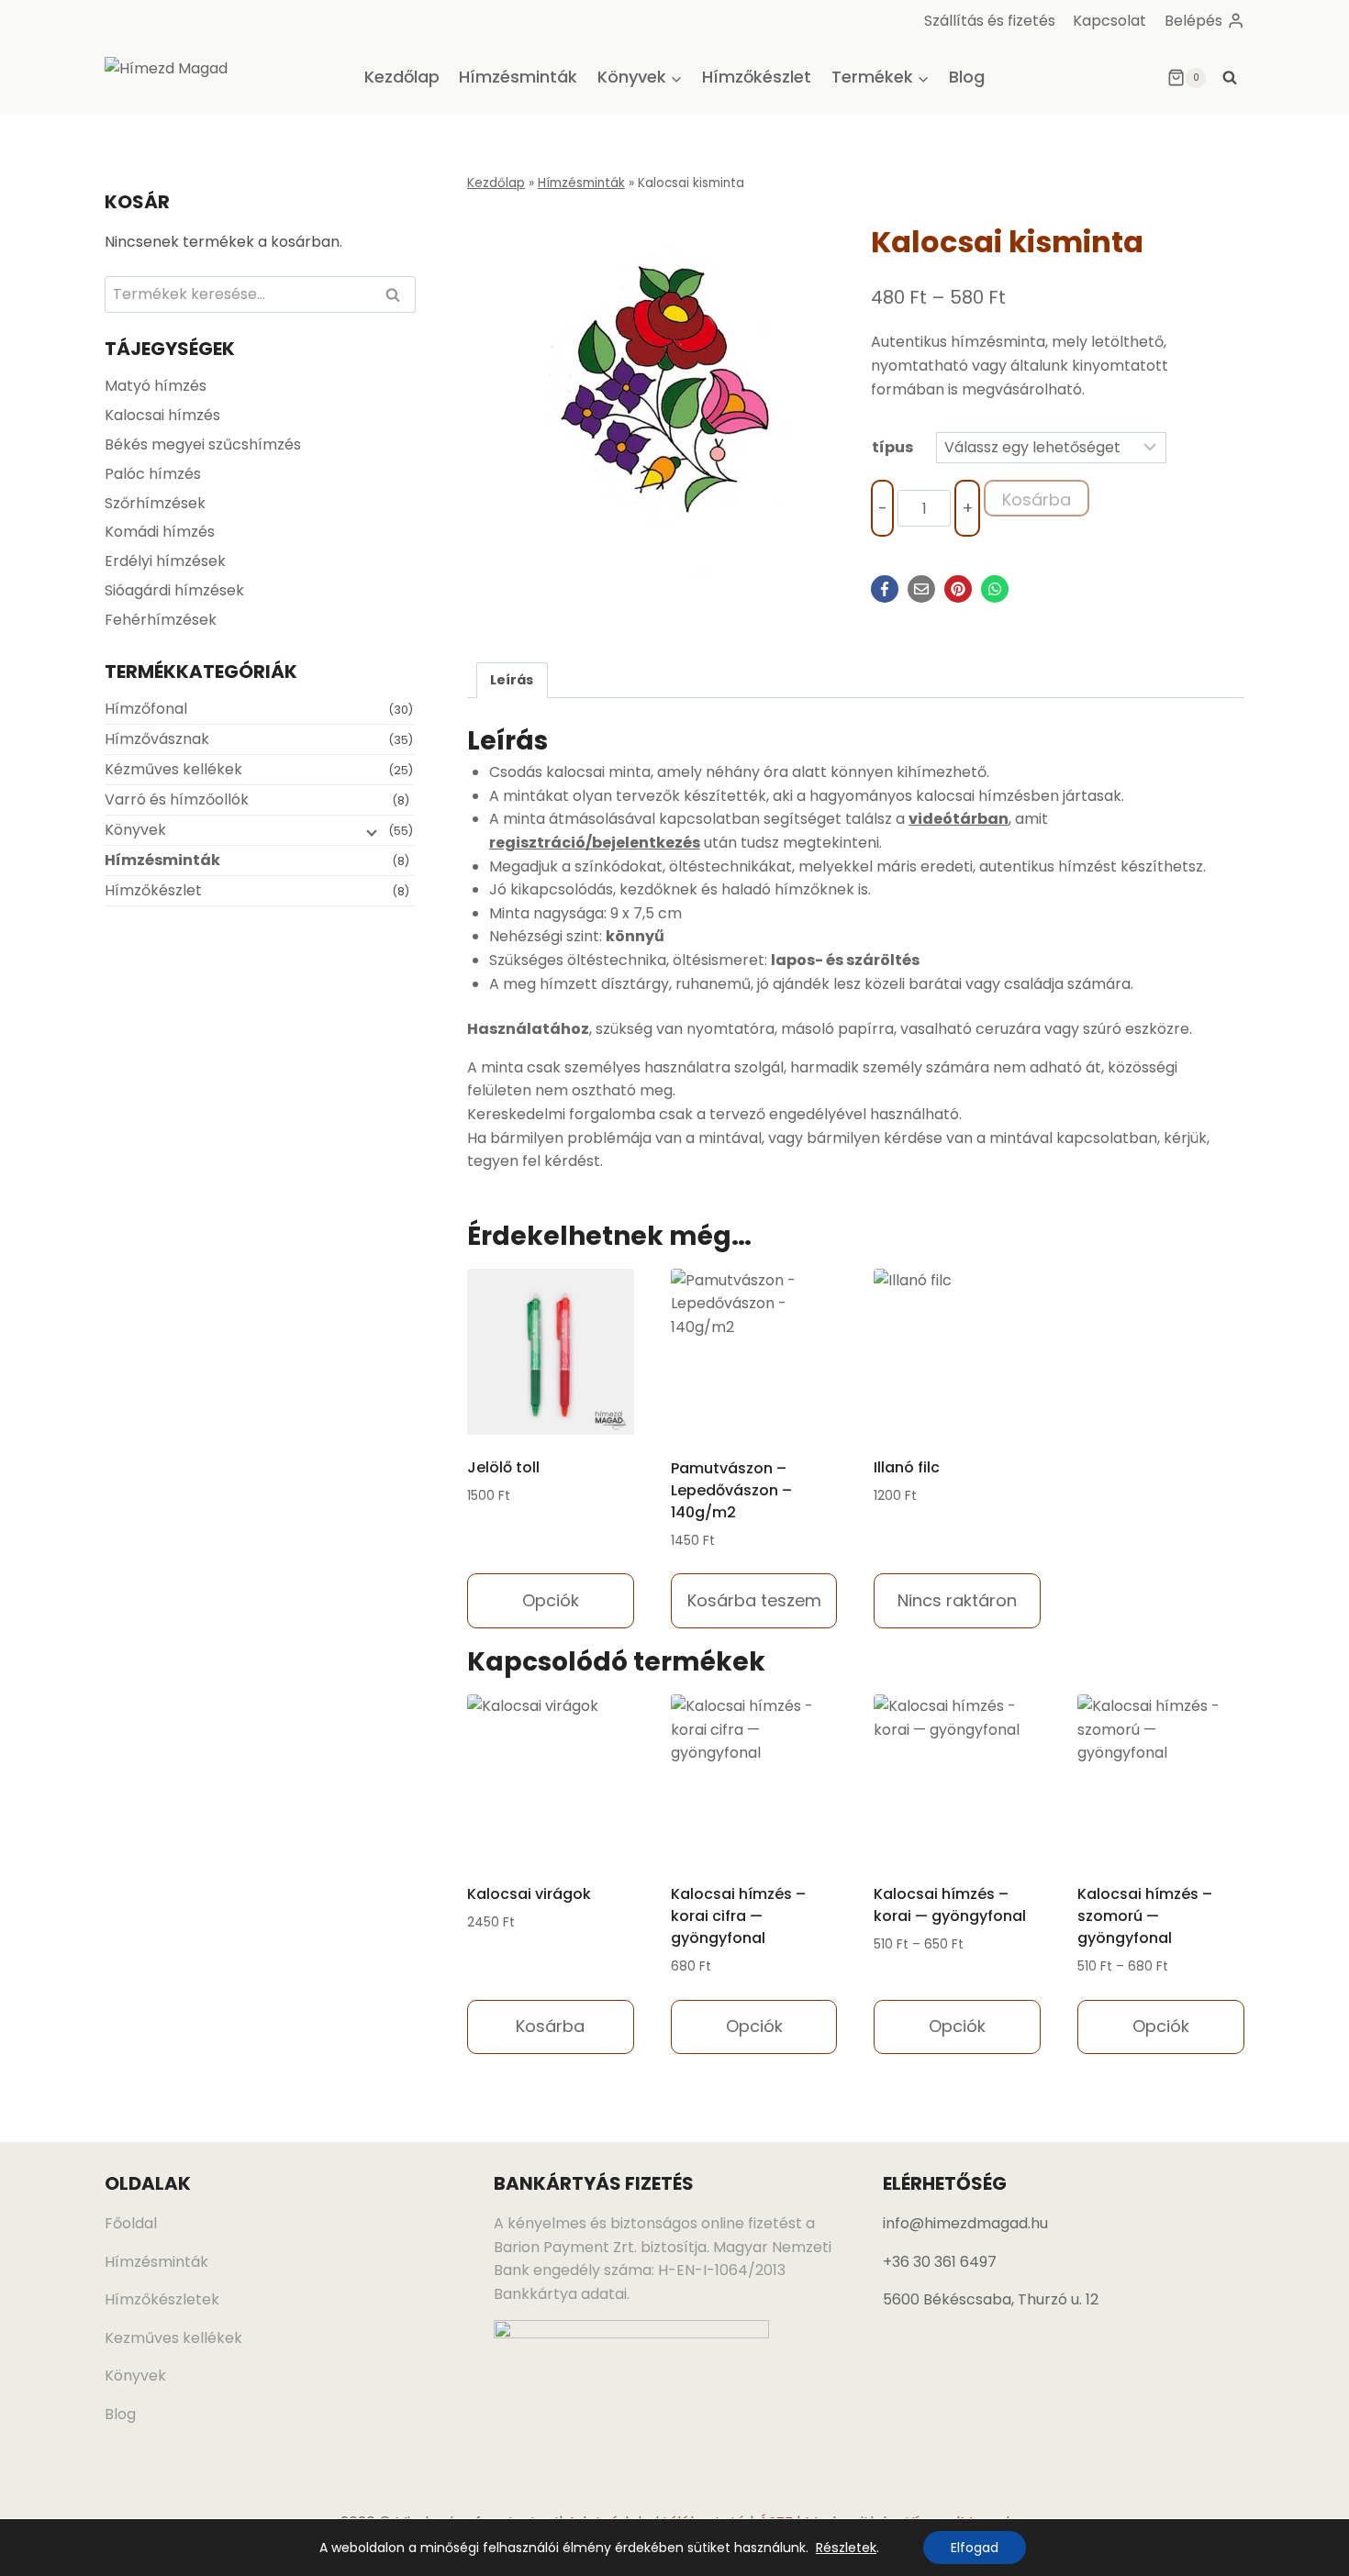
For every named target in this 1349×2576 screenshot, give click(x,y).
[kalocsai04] (654, 392)
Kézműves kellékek (173, 769)
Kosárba (1037, 500)
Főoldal (131, 2223)
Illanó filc (907, 1467)
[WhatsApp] (995, 589)
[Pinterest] (958, 589)
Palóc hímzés (153, 474)
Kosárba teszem (754, 1600)
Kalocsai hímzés (162, 415)
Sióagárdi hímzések (174, 590)
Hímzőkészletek (162, 2299)
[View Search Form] (1230, 78)
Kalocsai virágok (529, 1894)
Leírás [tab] (512, 680)
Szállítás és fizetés (990, 21)
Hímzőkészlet (757, 77)
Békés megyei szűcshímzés (203, 444)
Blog (967, 77)
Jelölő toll (503, 1467)
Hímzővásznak (157, 739)
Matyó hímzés (156, 386)
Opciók (551, 1600)
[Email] (921, 589)
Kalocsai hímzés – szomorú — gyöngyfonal (1145, 1916)
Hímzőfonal (146, 709)
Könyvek (135, 830)
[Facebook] (885, 589)
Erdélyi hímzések (165, 561)
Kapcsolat (1109, 21)
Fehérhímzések (161, 620)
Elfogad (975, 2548)
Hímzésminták (518, 77)
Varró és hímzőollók (177, 799)
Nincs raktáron (957, 1600)
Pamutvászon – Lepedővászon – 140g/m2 (731, 1490)
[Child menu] (370, 832)
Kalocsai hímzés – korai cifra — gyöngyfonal (738, 1916)
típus (892, 447)
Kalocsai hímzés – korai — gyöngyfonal (950, 1905)
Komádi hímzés (160, 532)
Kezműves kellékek (173, 2338)
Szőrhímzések (155, 503)
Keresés (398, 296)
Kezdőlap (402, 77)
